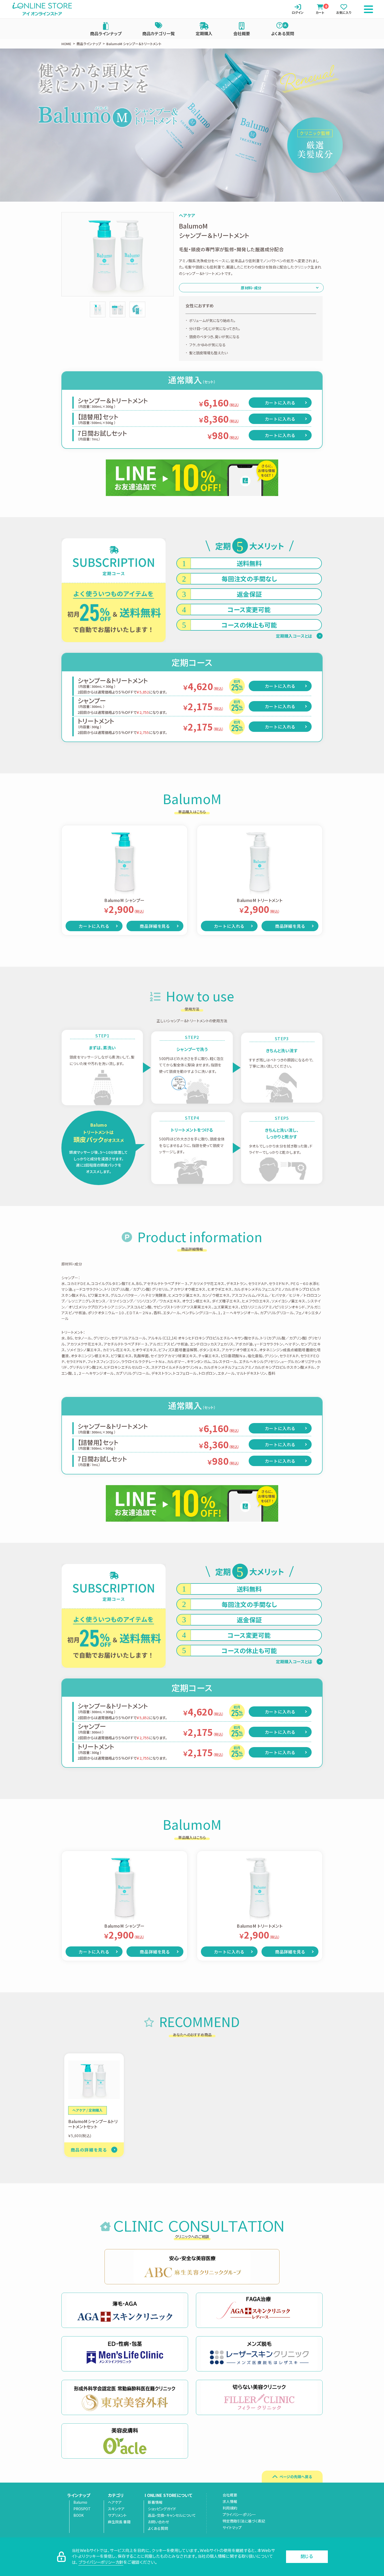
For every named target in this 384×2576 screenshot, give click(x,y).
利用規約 (230, 2508)
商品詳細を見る (155, 926)
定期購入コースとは (294, 636)
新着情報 (155, 2502)
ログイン (298, 12)
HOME (66, 44)
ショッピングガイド (162, 2509)
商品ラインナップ (106, 33)
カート (320, 9)
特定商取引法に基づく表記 (244, 2521)
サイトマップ (232, 2527)
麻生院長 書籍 (119, 2522)
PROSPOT (82, 2509)
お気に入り (344, 12)
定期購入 (204, 33)
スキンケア (116, 2509)
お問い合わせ (158, 2522)
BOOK (78, 2515)
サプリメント (117, 2515)
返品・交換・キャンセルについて (172, 2515)
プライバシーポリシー (239, 2514)
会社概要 (242, 33)
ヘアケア (115, 2502)
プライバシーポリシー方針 (101, 2562)
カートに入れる (280, 403)
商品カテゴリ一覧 (159, 33)
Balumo (80, 2502)
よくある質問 (283, 33)
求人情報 (230, 2501)
